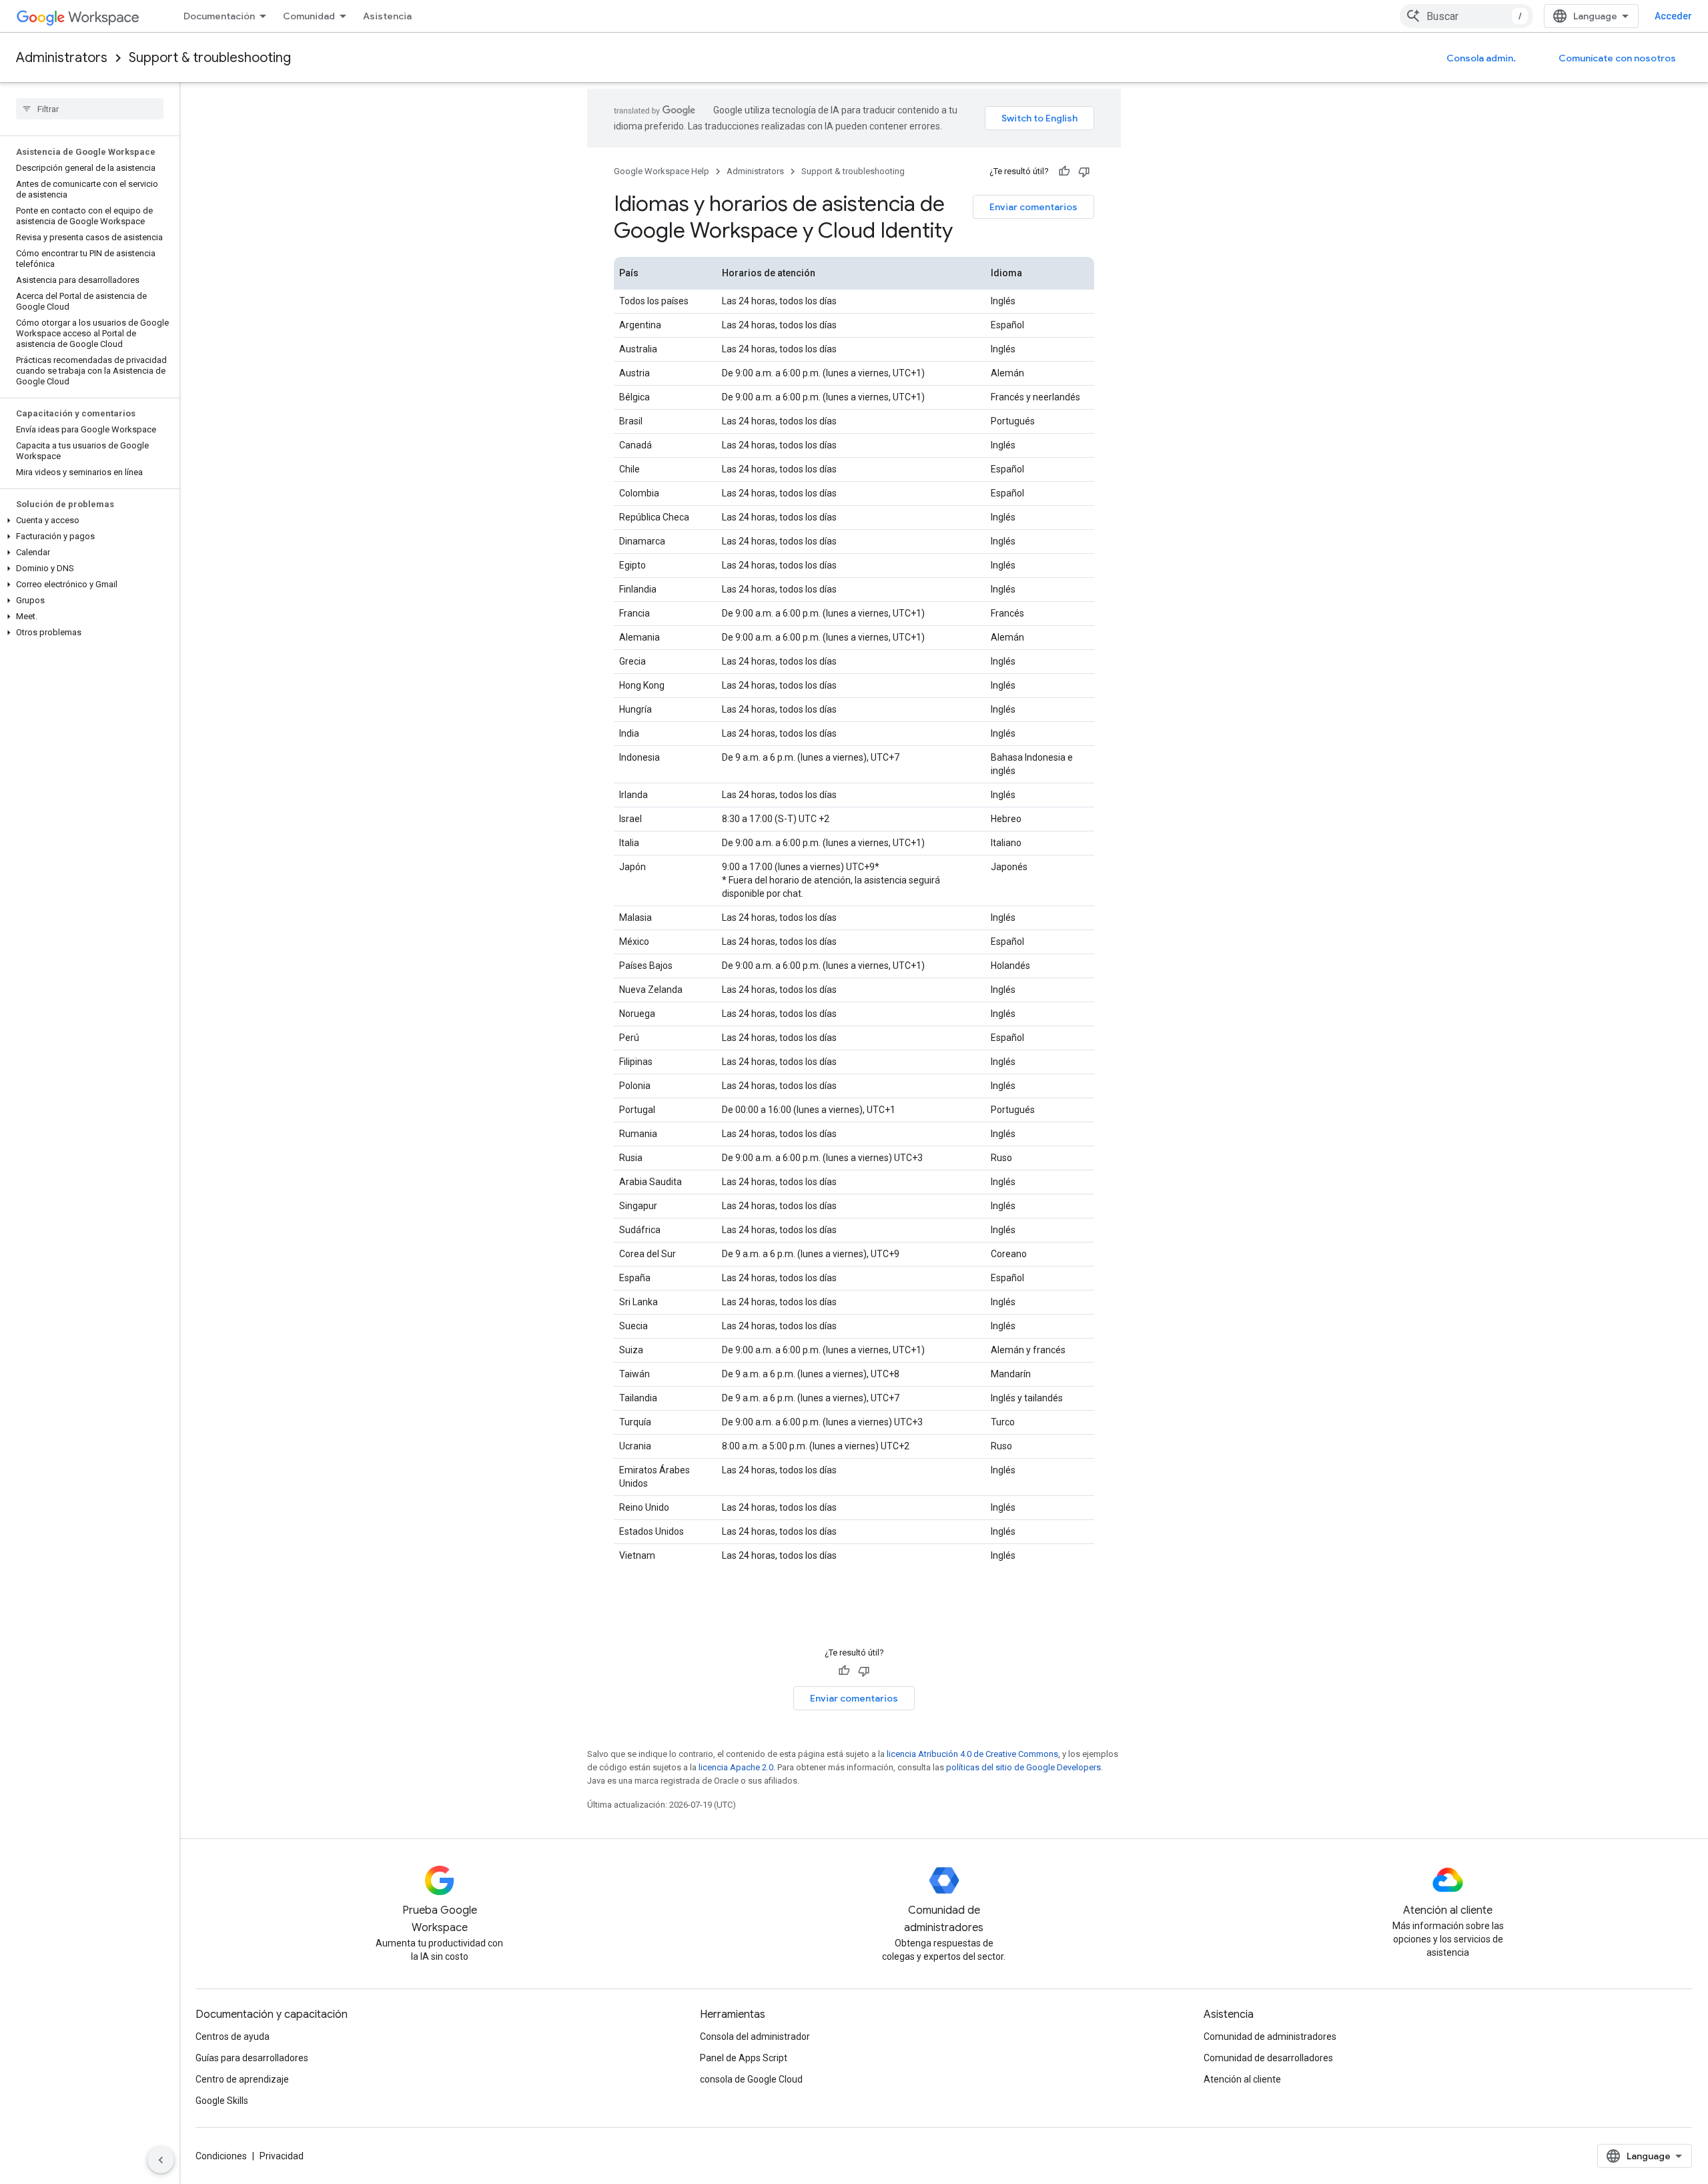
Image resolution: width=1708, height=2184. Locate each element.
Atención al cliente (1242, 2079)
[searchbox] (90, 109)
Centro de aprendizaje (242, 2079)
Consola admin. (1481, 58)
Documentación (219, 16)
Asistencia (387, 16)
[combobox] (1466, 16)
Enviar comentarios (1033, 207)
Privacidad (282, 2156)
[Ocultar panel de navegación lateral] (161, 2160)
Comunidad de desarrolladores (1268, 2058)
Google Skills (222, 2101)
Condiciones (221, 2156)
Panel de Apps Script (744, 2058)
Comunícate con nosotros (1617, 58)
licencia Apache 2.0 (736, 1767)
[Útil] (1064, 171)
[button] (87, 520)
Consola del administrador (755, 2037)
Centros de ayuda (233, 2037)
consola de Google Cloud (751, 2079)
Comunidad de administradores (1270, 2037)
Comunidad (309, 16)
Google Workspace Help (662, 171)
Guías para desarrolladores (252, 2058)
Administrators (62, 58)
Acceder (1673, 16)
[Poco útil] (1084, 171)
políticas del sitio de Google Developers (1023, 1767)
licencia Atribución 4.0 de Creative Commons (972, 1754)
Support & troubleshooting (210, 58)
